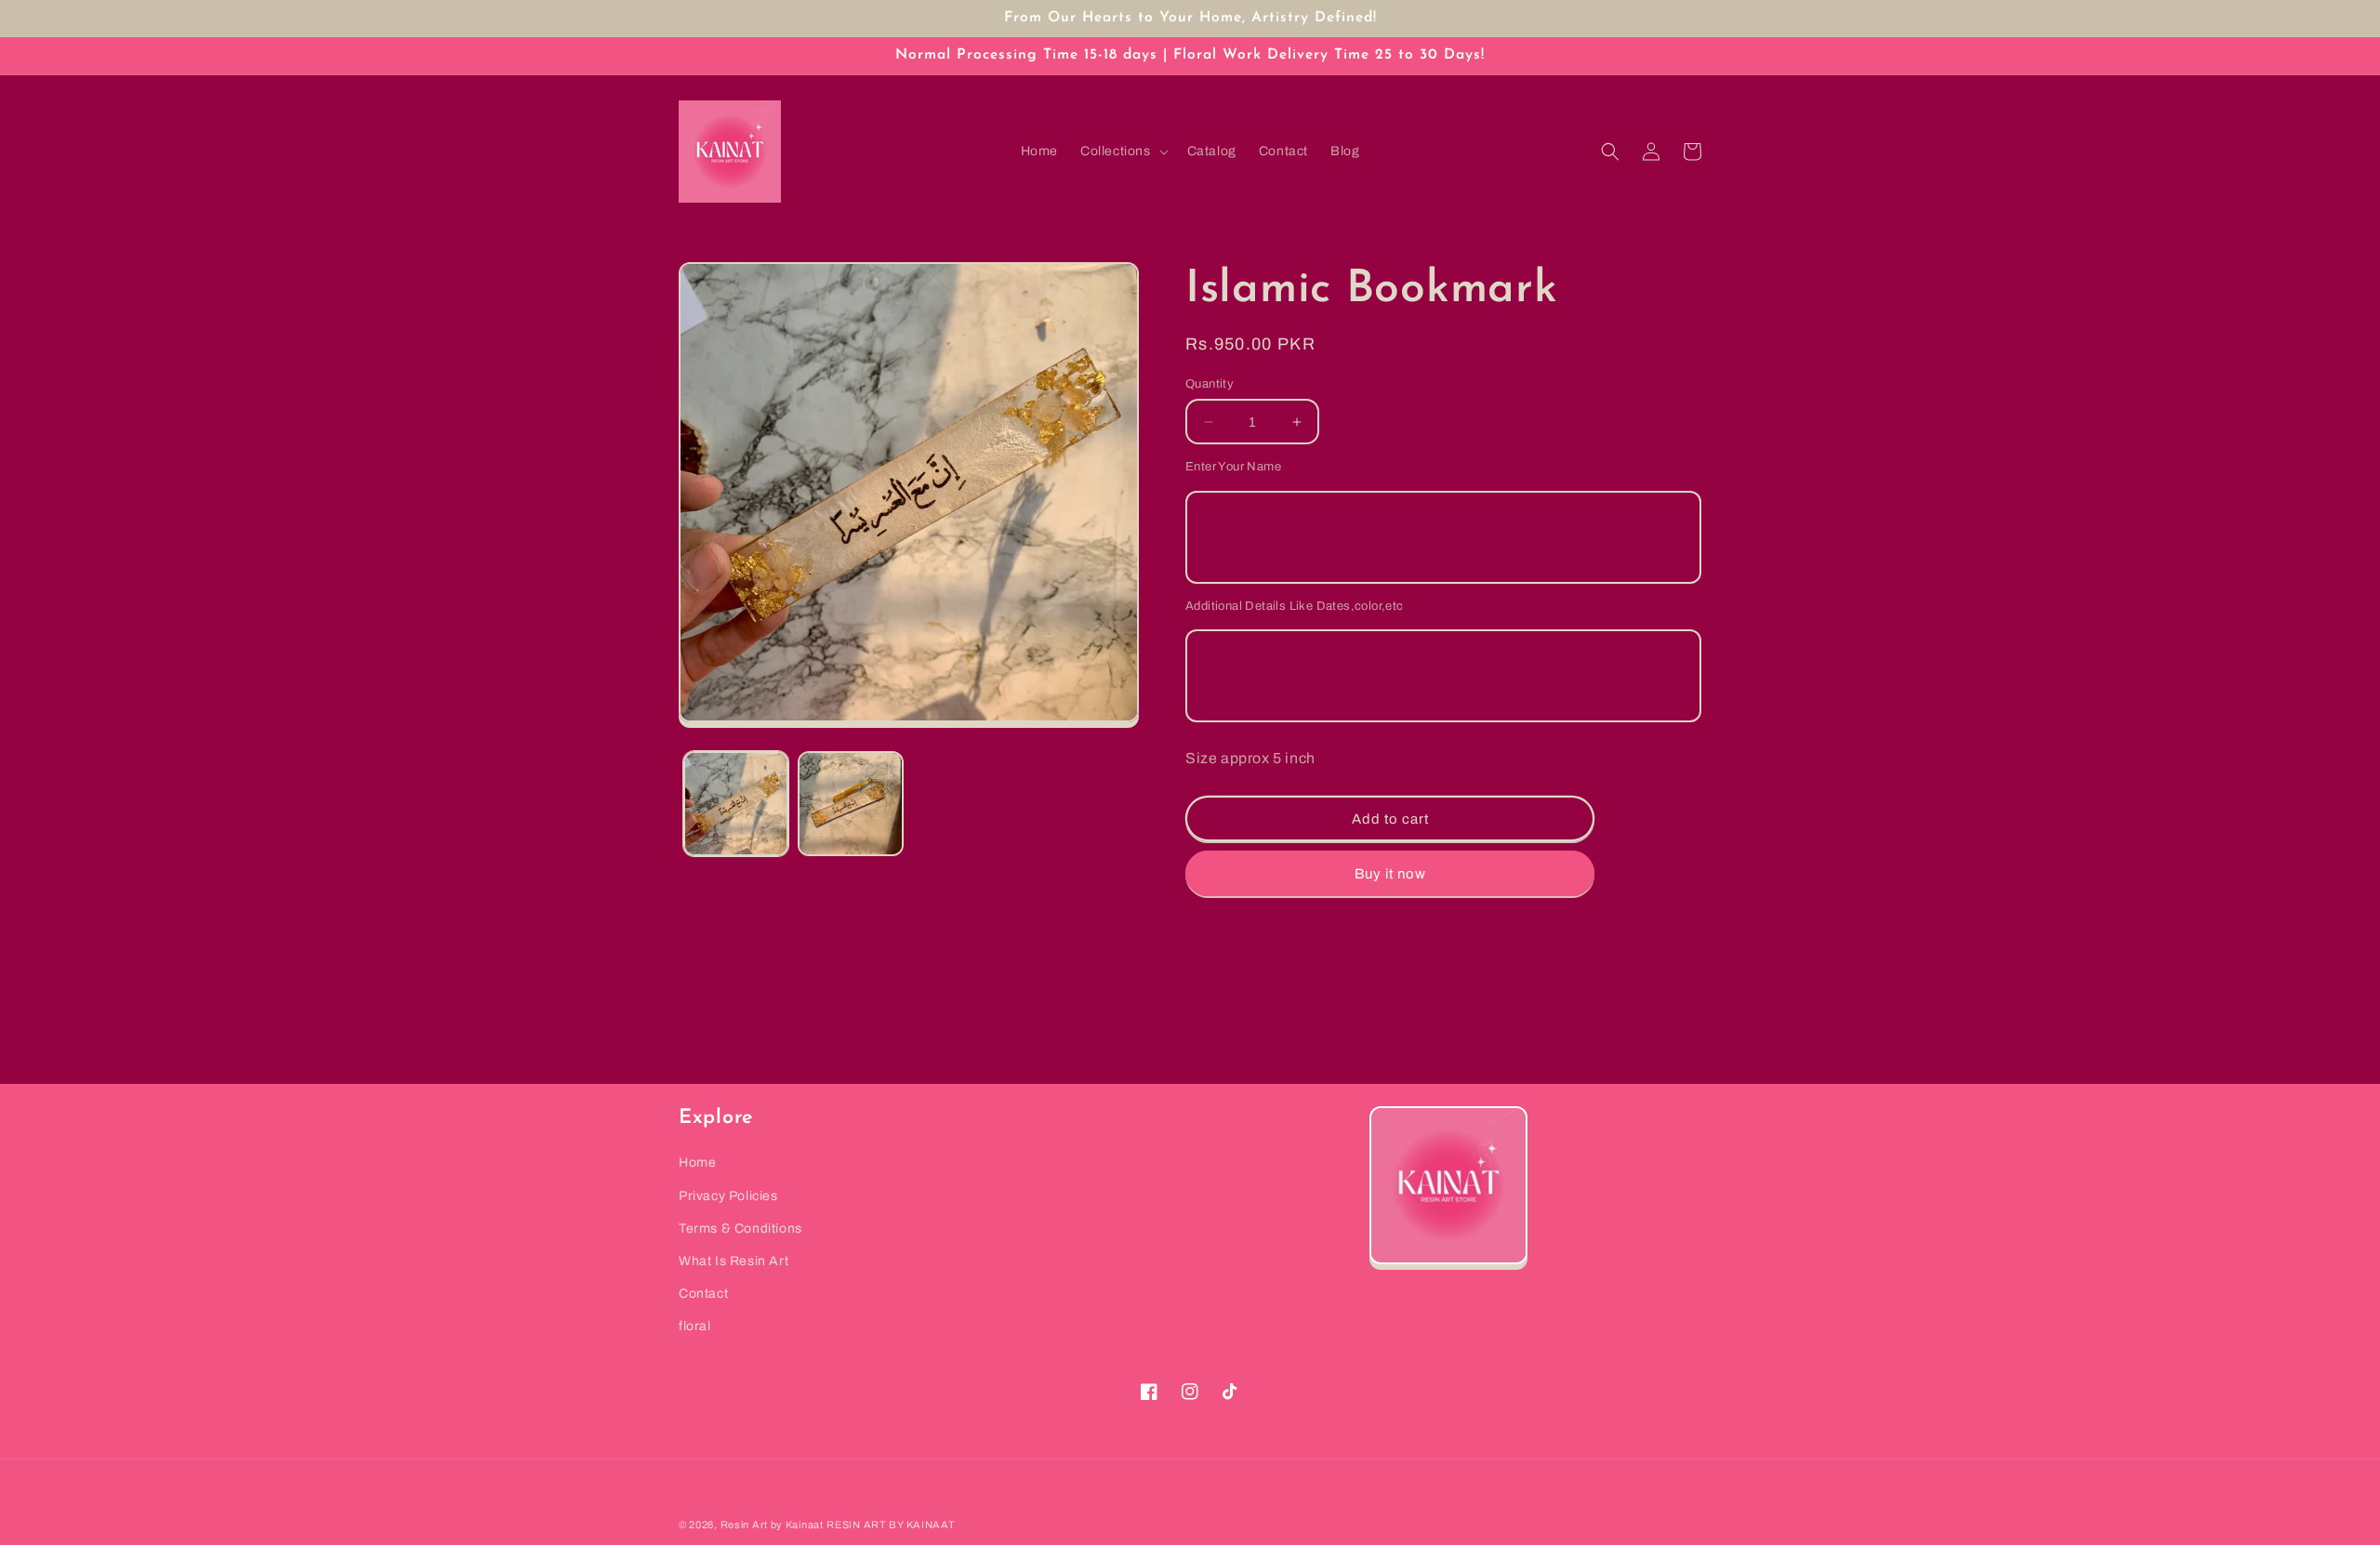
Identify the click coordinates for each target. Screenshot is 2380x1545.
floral (695, 1326)
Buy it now (1390, 874)
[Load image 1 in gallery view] (736, 804)
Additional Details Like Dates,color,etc (1295, 606)
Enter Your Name (1233, 467)
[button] (1123, 152)
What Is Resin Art (734, 1261)
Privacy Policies (728, 1196)
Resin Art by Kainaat (772, 1525)
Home (697, 1162)
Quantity (1210, 384)
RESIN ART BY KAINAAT (891, 1525)
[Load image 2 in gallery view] (850, 804)
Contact (703, 1294)
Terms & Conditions (740, 1228)
